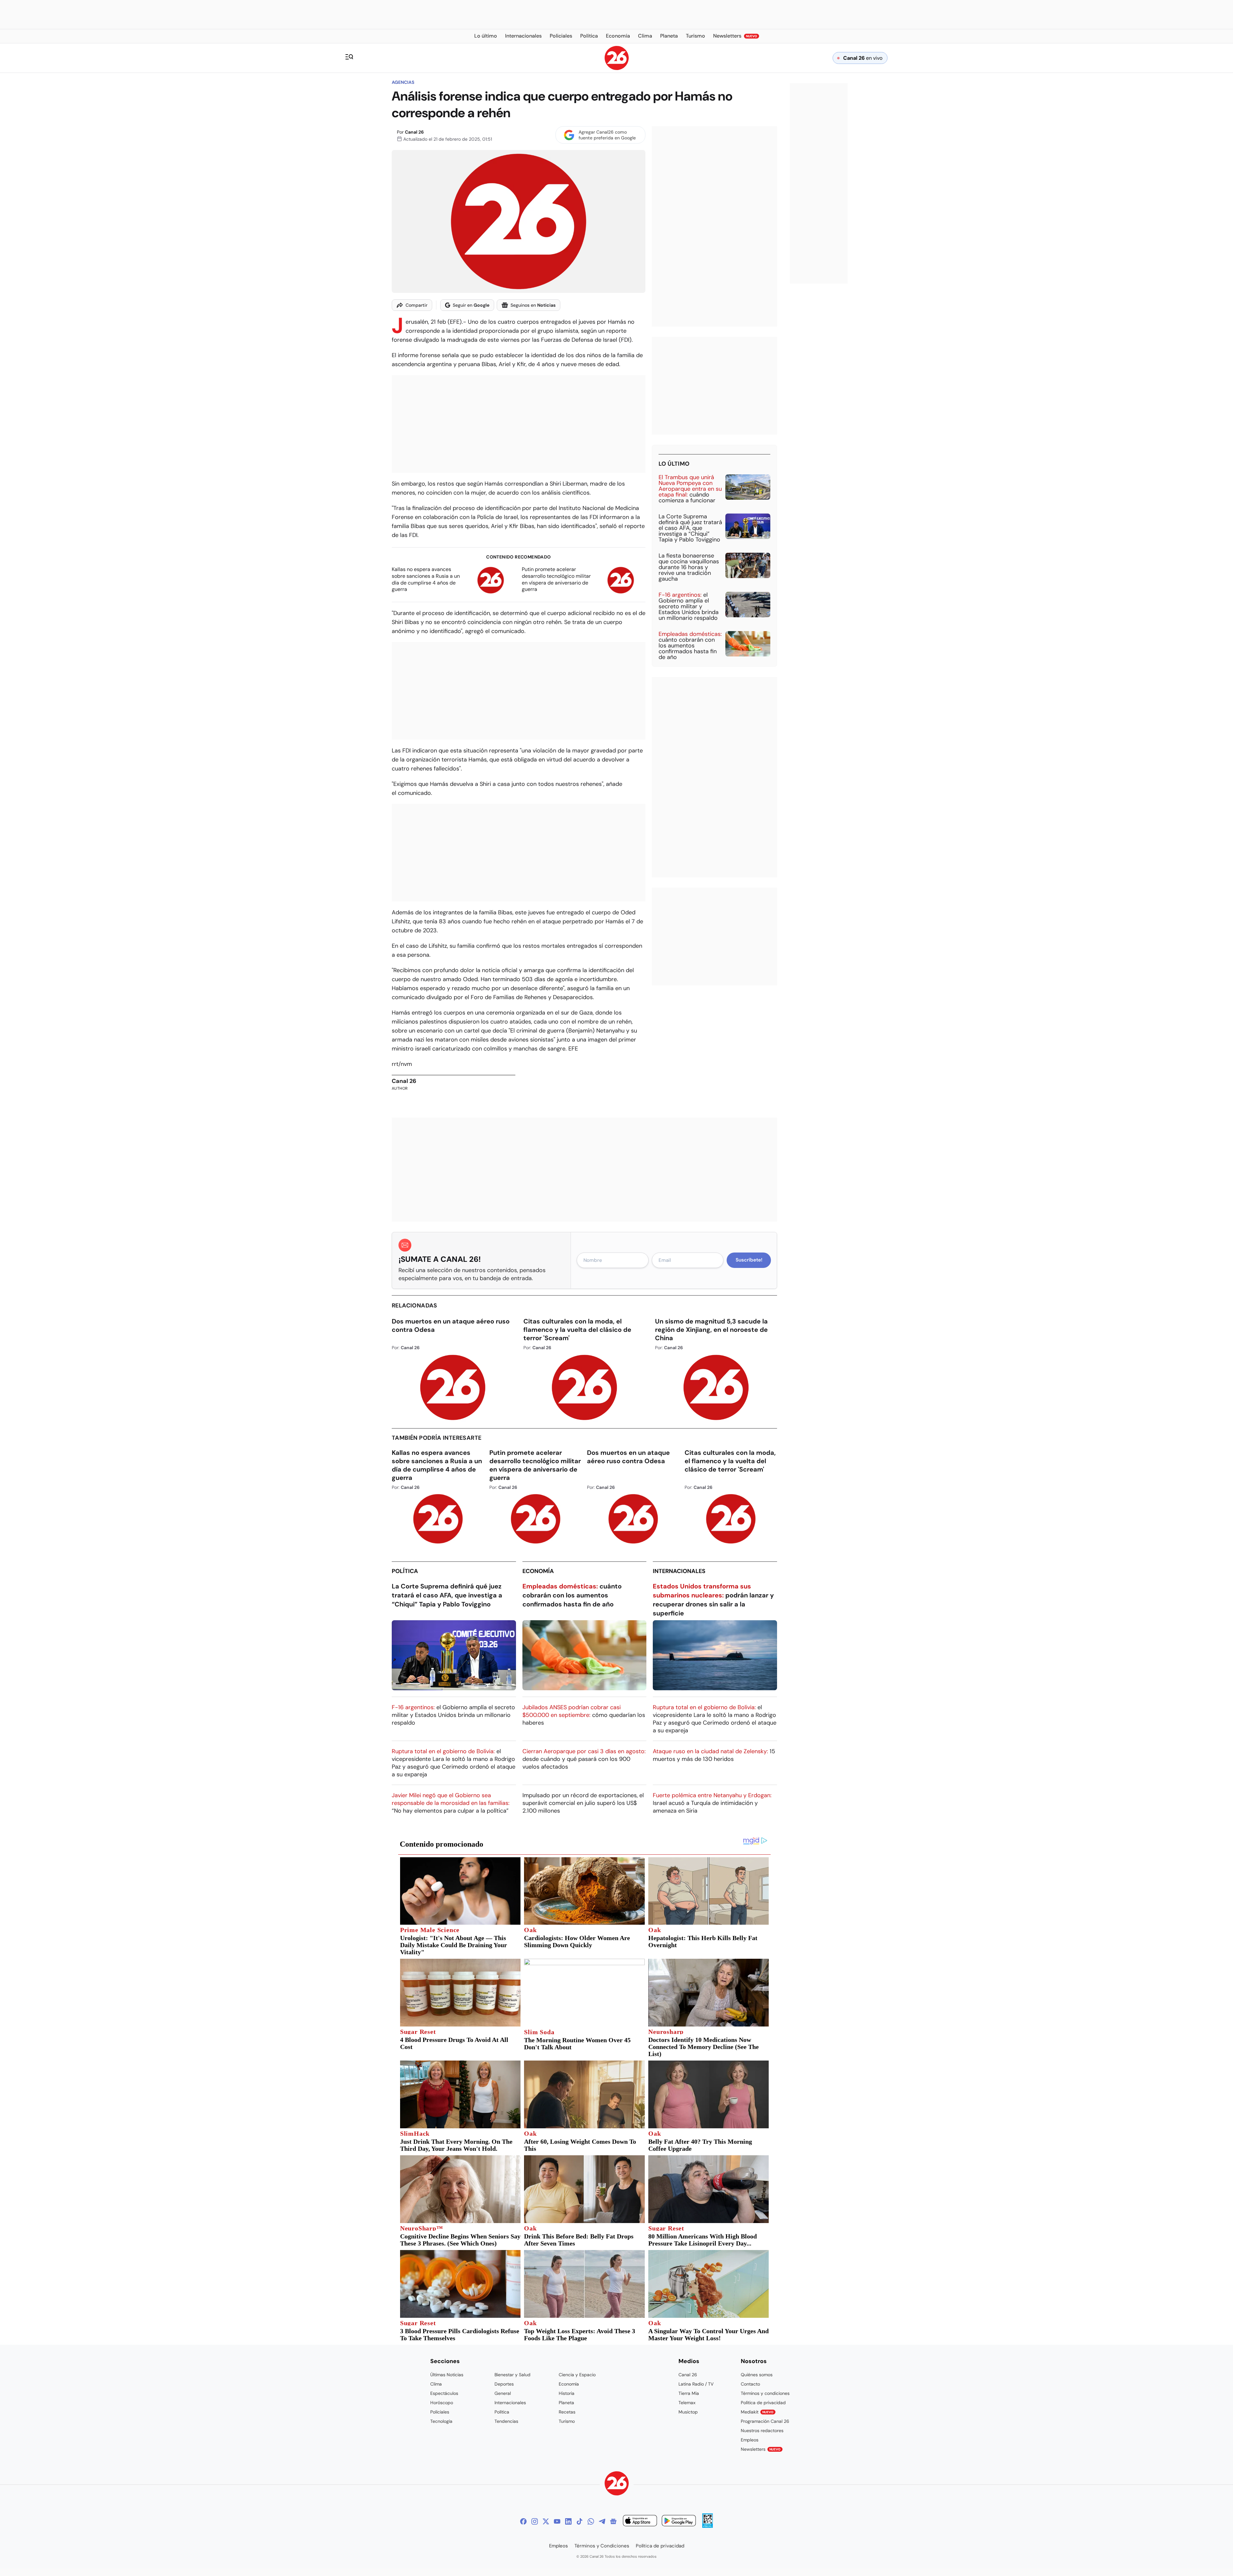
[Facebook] (523, 2521)
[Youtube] (557, 2521)
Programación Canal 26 (765, 2421)
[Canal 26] (617, 2484)
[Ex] (546, 2521)
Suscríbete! (749, 1260)
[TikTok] (580, 2521)
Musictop (688, 2412)
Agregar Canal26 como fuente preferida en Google (607, 135)
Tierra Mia (689, 2393)
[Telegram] (602, 2521)
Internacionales (679, 1571)
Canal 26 (414, 132)
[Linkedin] (568, 2521)
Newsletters (761, 2449)
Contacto (750, 2384)
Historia (567, 2393)
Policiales (440, 2412)
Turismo (567, 2421)
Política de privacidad (763, 2403)
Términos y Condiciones (602, 2546)
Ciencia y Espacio (577, 2375)
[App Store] (640, 2522)
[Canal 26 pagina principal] (617, 68)
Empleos (750, 2440)
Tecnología (441, 2421)
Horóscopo (442, 2403)
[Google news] (613, 2521)
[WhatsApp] (591, 2521)
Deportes (504, 2384)
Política (405, 1571)
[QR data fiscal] (708, 2526)
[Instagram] (535, 2521)
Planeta (566, 2403)
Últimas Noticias (447, 2375)
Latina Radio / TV (696, 2384)
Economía (538, 1571)
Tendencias (506, 2421)
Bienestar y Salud (512, 2375)
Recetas (567, 2412)
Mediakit (757, 2412)
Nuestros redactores (762, 2431)
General (503, 2393)
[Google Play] (679, 2522)
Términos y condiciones (765, 2393)
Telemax (687, 2403)
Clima (436, 2384)
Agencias (403, 82)
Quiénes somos (757, 2375)
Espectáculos (444, 2393)
